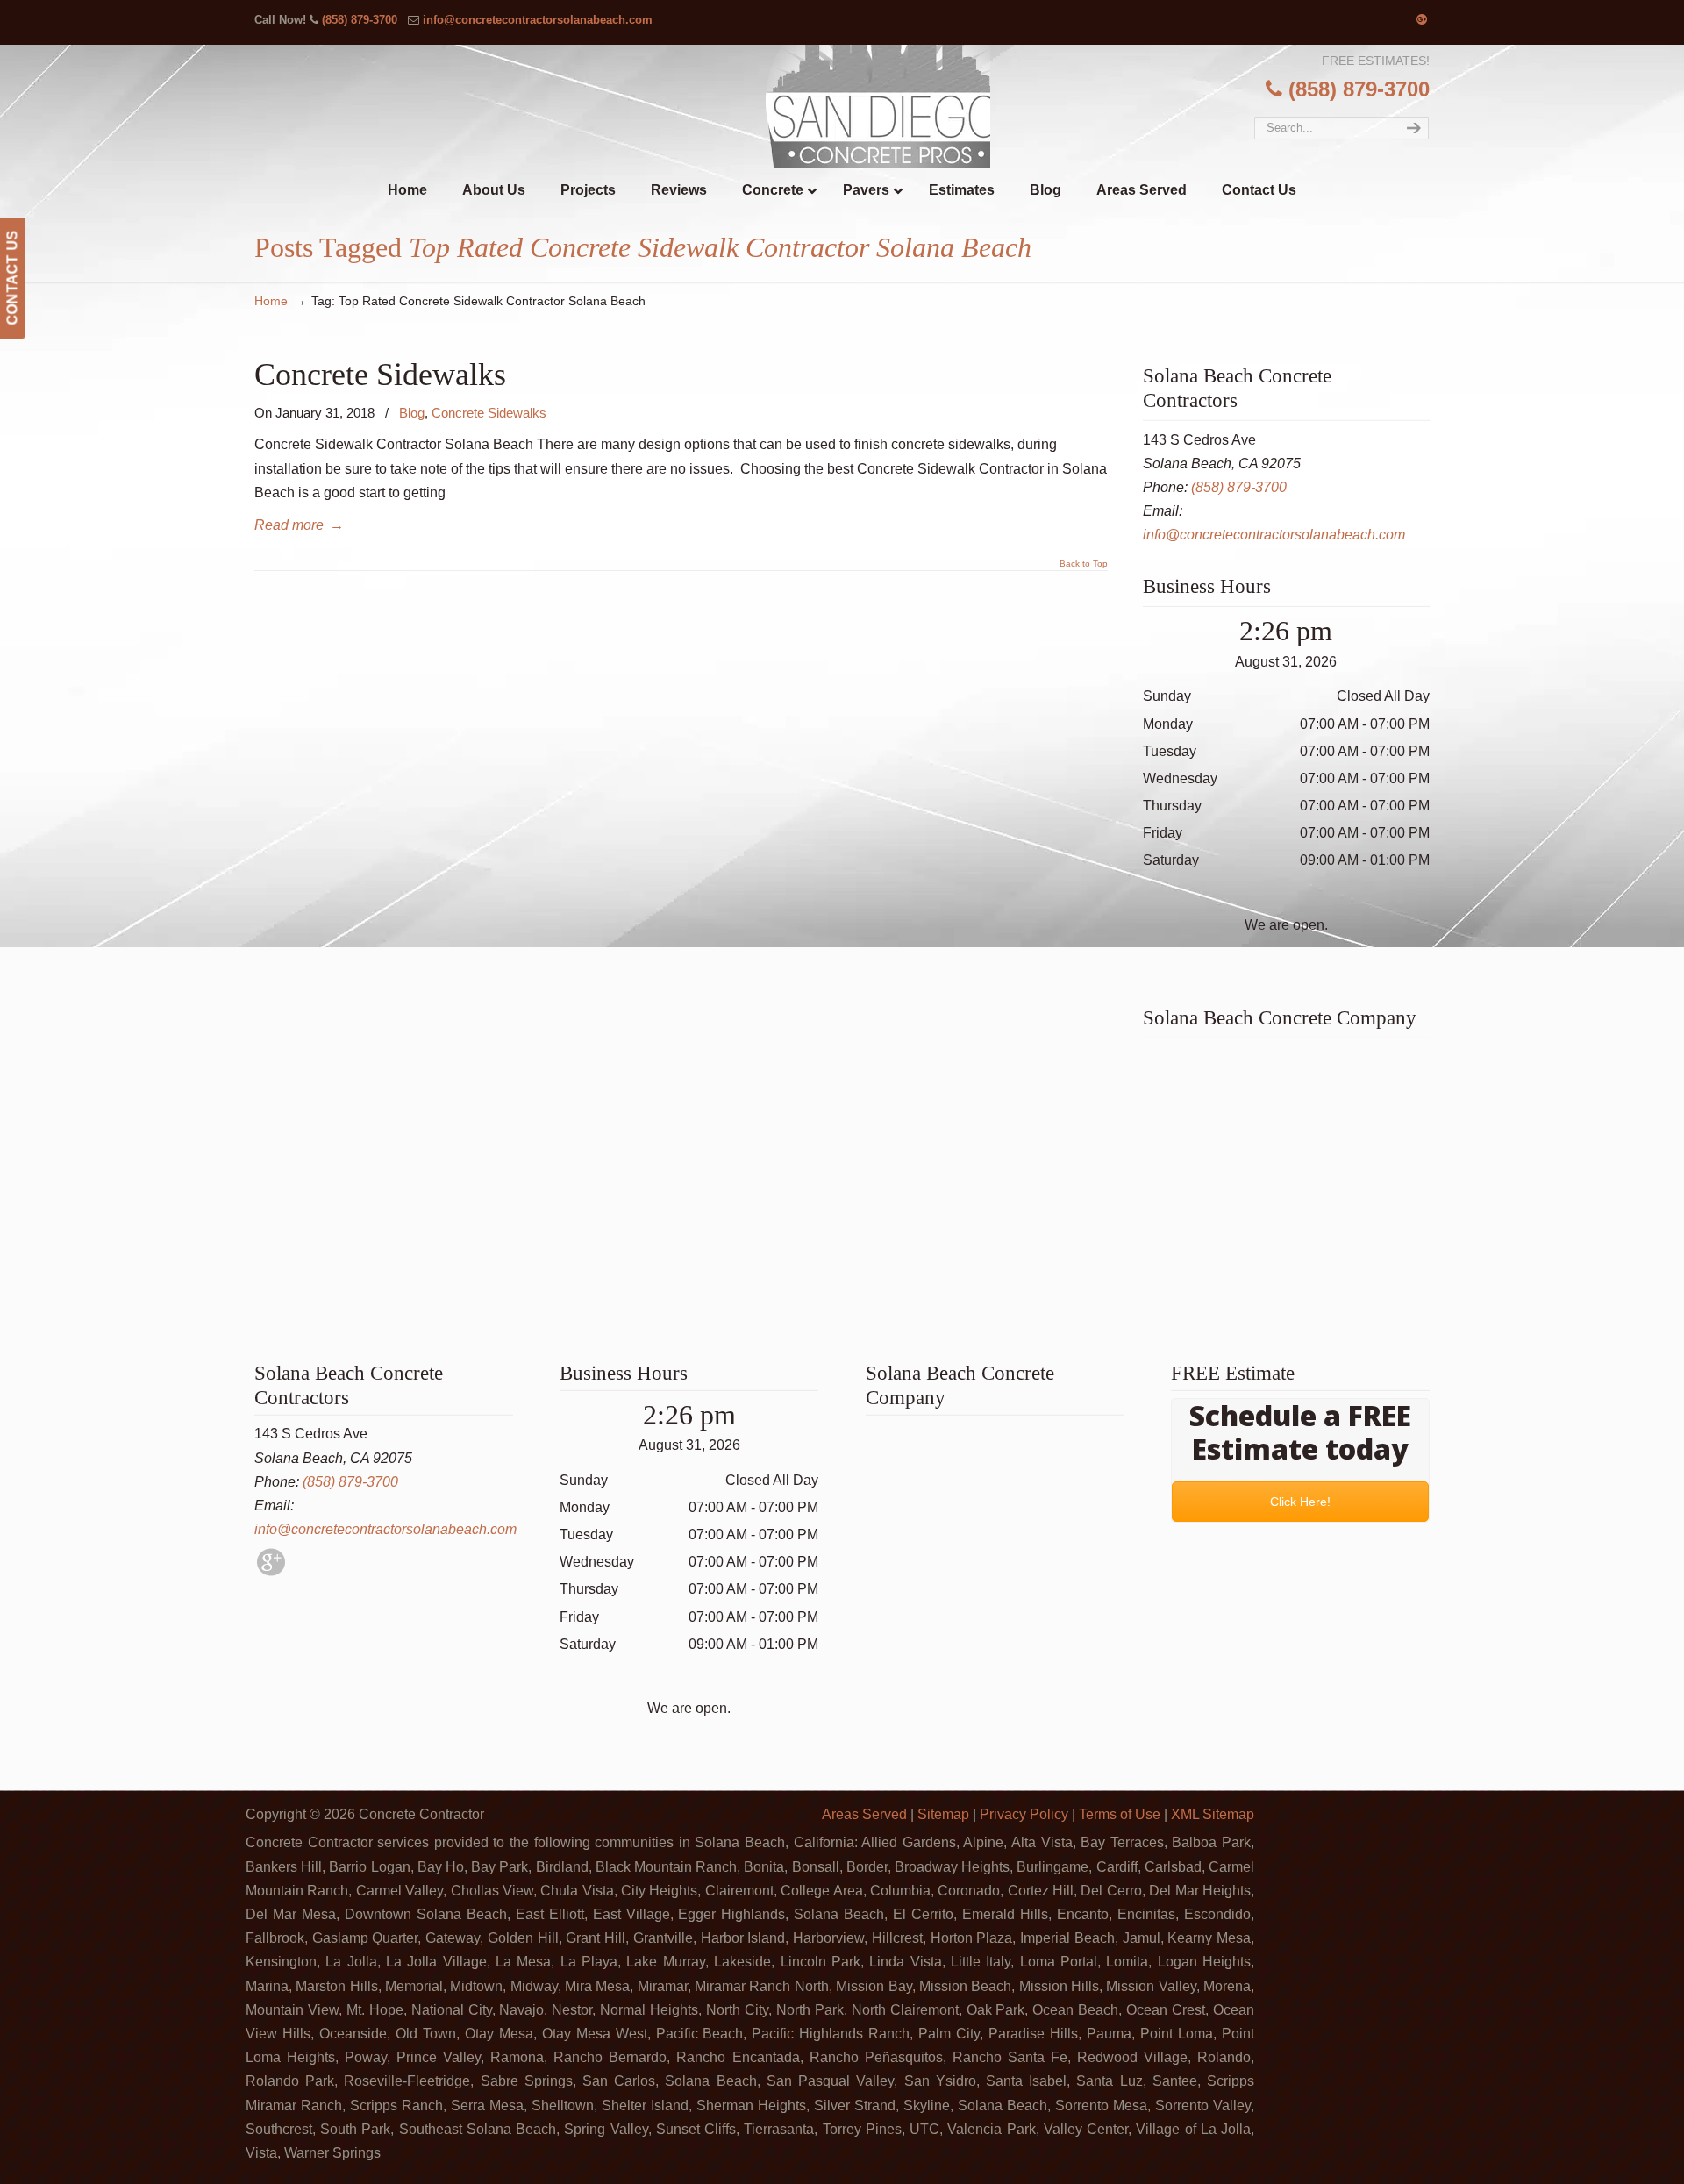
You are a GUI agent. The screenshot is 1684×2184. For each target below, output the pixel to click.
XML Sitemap (1213, 1814)
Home (271, 301)
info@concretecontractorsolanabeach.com (538, 20)
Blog (412, 413)
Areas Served (864, 1814)
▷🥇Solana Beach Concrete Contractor (878, 106)
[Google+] (1422, 20)
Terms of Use (1120, 1814)
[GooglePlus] (271, 1571)
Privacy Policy (1024, 1814)
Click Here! (1300, 1502)
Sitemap (943, 1814)
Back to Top (1084, 564)
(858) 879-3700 (360, 20)
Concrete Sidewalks (380, 374)
